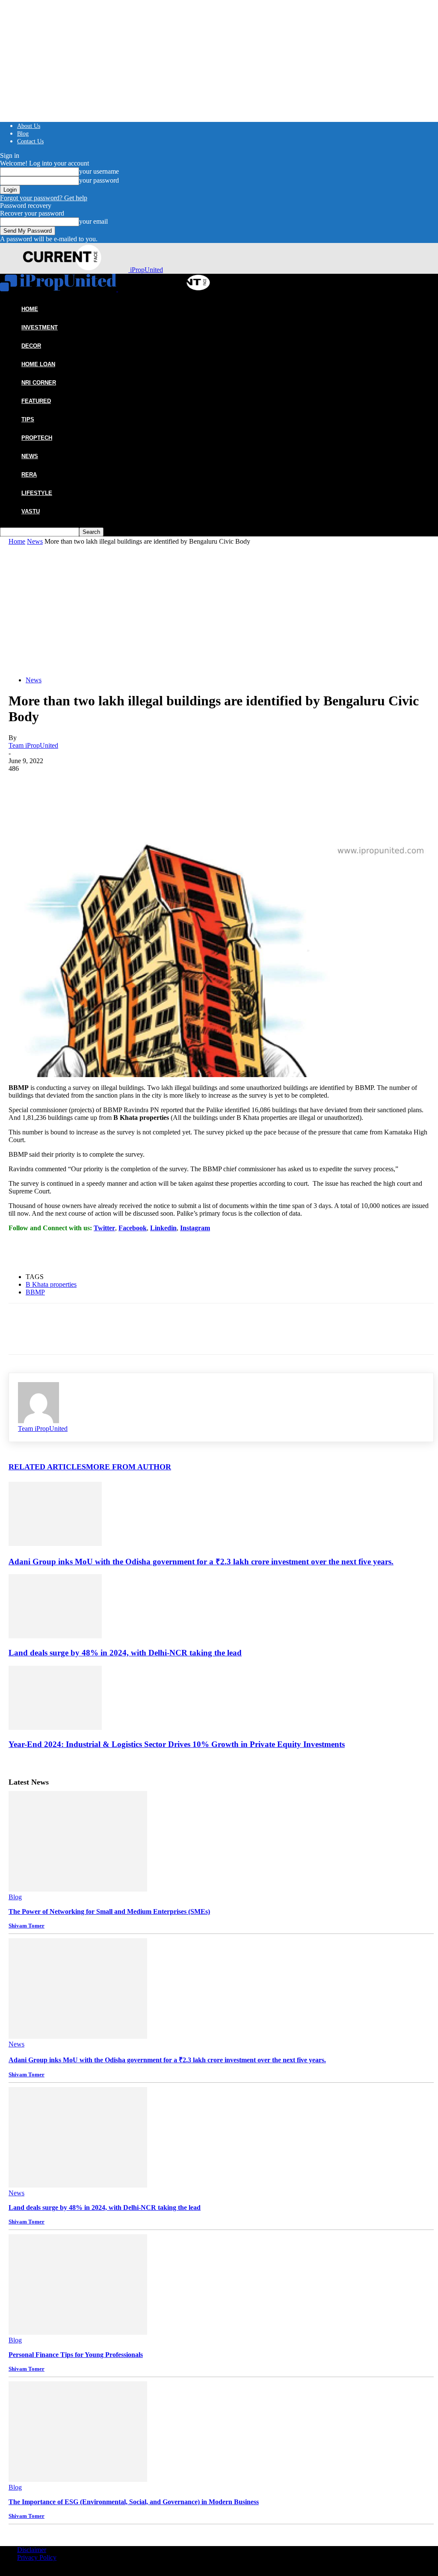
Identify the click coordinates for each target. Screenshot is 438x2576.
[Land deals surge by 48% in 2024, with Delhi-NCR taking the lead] (55, 1636)
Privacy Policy (37, 2557)
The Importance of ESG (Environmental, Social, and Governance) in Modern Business (134, 2502)
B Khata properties (51, 1284)
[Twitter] (53, 786)
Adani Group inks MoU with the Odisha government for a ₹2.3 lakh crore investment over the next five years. (201, 1562)
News (30, 456)
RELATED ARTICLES (47, 1467)
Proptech (37, 438)
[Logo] (59, 289)
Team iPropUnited (33, 745)
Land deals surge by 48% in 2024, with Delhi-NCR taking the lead (125, 1653)
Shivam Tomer (27, 1926)
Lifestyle (37, 493)
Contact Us (30, 141)
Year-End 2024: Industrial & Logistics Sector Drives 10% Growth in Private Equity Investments (177, 1744)
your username (99, 171)
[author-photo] (38, 1421)
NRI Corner (39, 383)
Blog (23, 134)
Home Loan (38, 364)
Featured (36, 401)
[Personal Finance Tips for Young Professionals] (78, 2332)
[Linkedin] (115, 786)
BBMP (35, 1292)
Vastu (31, 511)
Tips (28, 419)
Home (17, 541)
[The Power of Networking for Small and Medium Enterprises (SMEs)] (78, 1889)
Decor (31, 346)
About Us (29, 126)
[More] (146, 786)
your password (99, 180)
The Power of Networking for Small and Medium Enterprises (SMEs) (109, 1911)
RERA (29, 475)
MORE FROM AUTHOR (129, 1467)
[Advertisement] (221, 610)
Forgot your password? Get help (44, 198)
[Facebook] (23, 786)
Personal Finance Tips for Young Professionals (76, 2355)
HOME (30, 309)
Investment (40, 327)
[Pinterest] (84, 786)
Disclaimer (32, 2550)
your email (93, 221)
